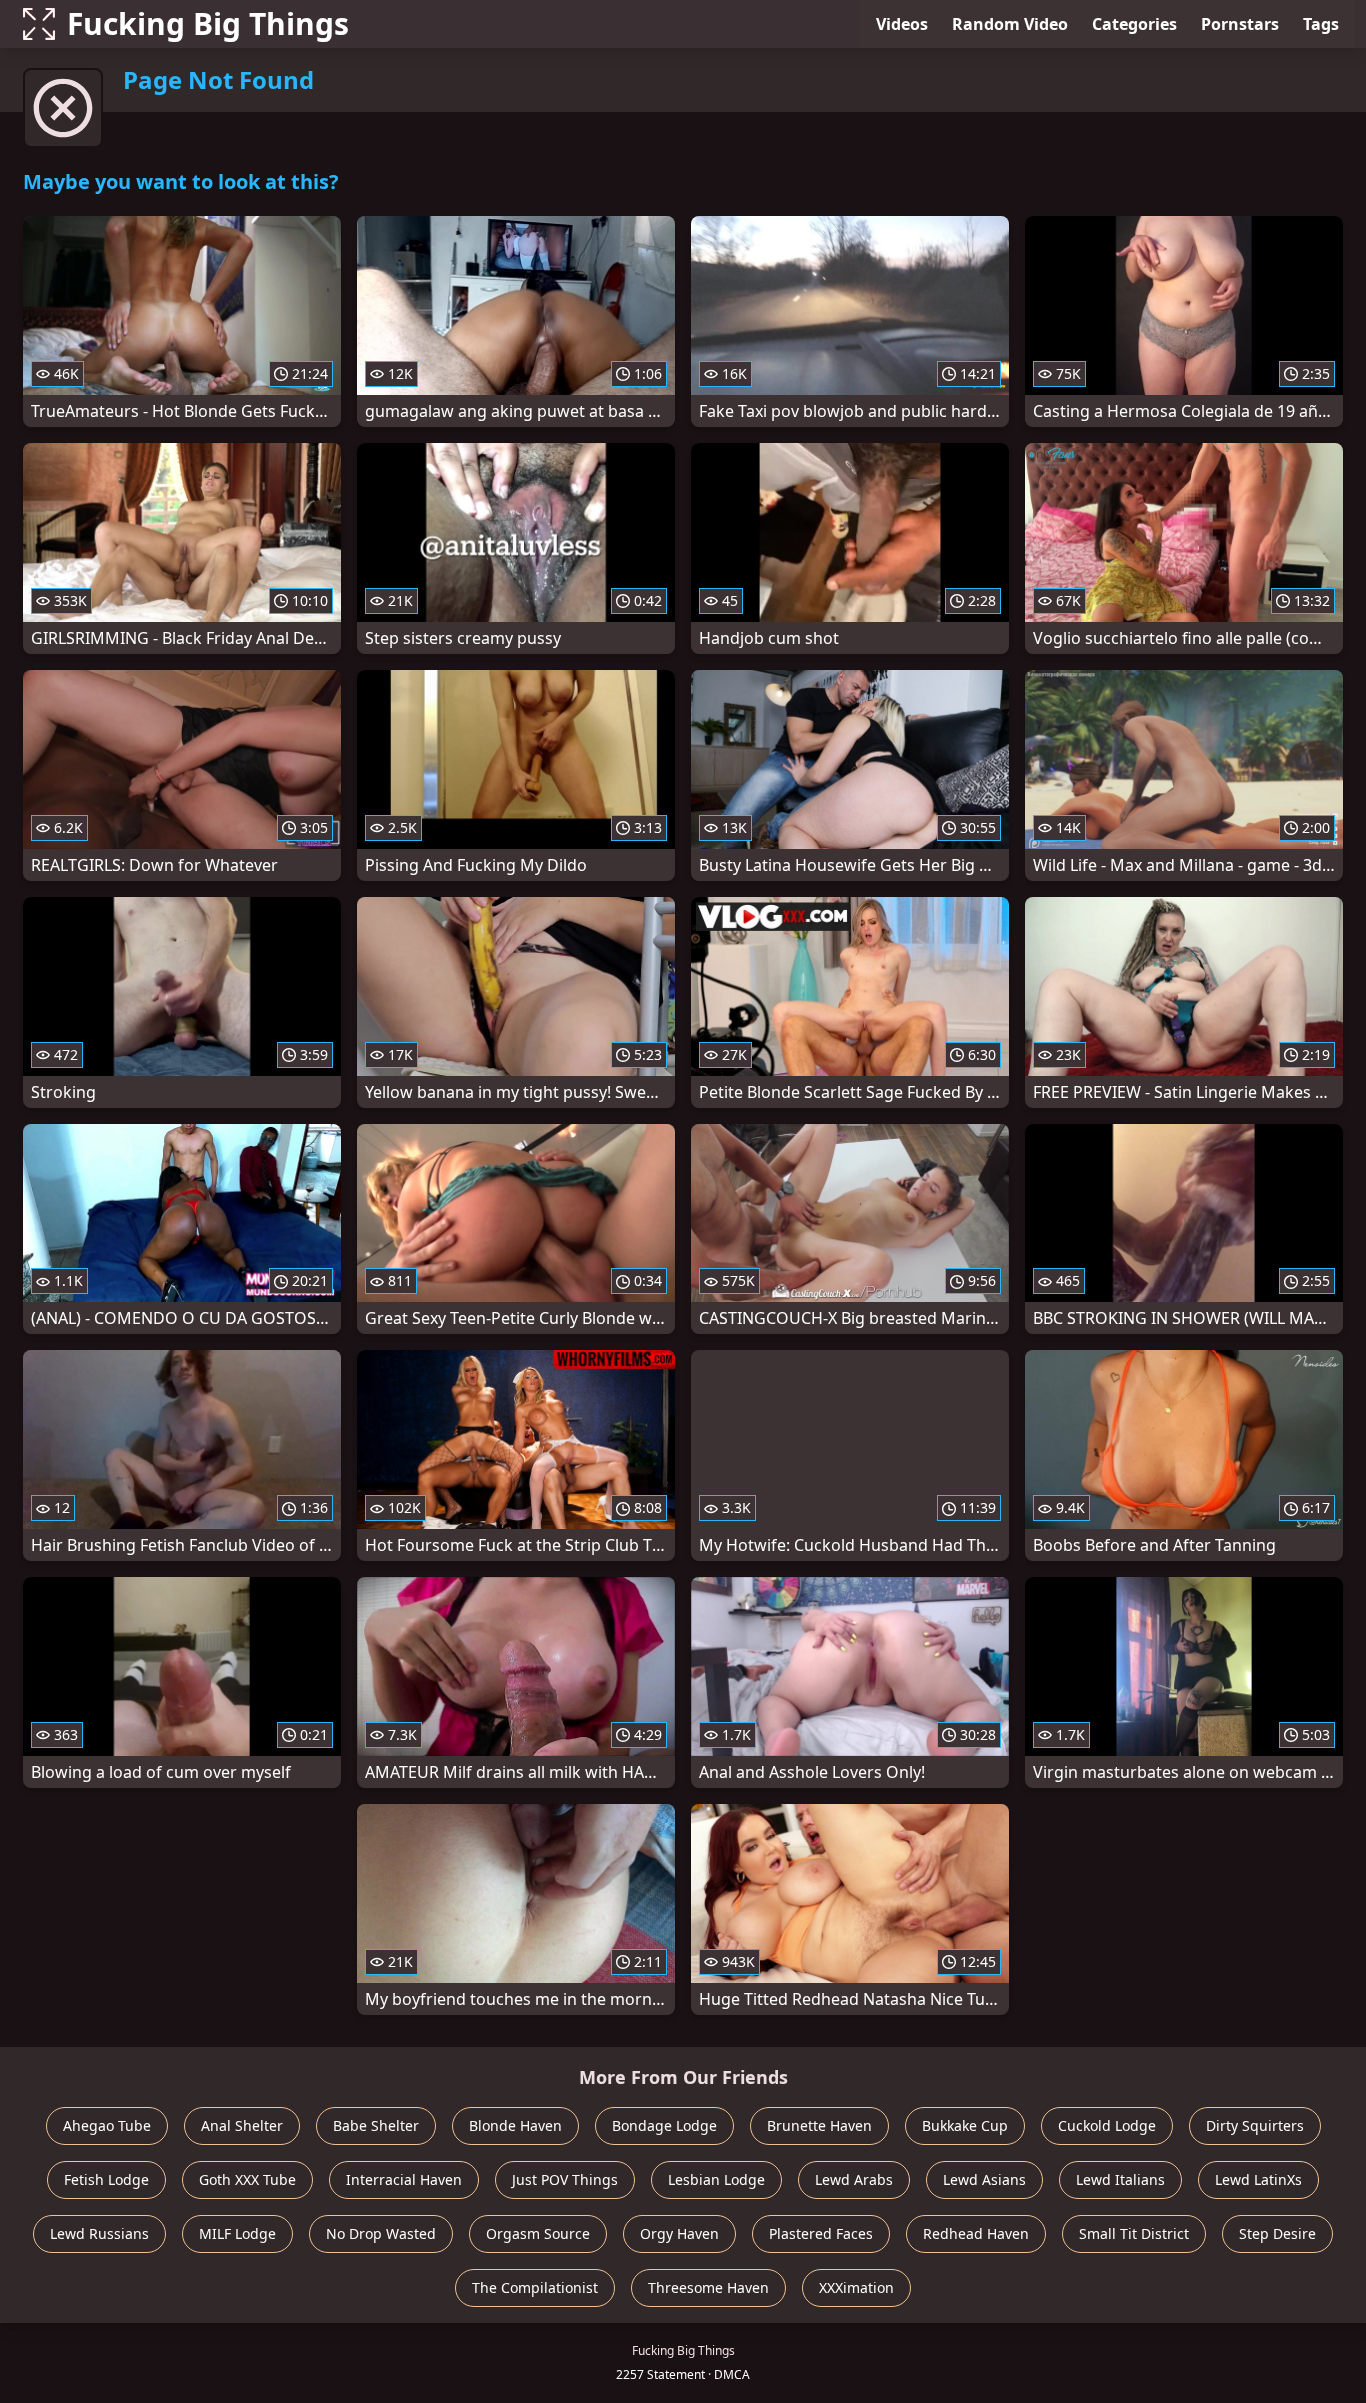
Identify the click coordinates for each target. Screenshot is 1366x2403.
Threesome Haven (708, 2287)
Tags (1321, 24)
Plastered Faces (821, 2233)
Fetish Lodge (106, 2179)
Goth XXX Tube (247, 2179)
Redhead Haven (976, 2233)
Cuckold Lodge (1107, 2125)
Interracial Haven (404, 2179)
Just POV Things (565, 2179)
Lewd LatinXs (1258, 2179)
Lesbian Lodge (716, 2179)
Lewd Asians (984, 2179)
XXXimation (856, 2287)
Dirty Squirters (1255, 2125)
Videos (902, 24)
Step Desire (1277, 2233)
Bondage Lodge (664, 2125)
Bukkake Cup (965, 2125)
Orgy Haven (679, 2233)
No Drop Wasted (381, 2233)
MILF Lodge (237, 2233)
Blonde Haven (515, 2125)
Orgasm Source (538, 2233)
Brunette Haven (819, 2125)
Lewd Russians (99, 2233)
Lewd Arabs (854, 2179)
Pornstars (1240, 24)
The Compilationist (535, 2287)
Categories (1134, 24)
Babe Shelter (376, 2125)
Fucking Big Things (208, 23)
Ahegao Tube (107, 2125)
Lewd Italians (1120, 2179)
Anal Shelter (242, 2125)
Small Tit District (1134, 2233)
